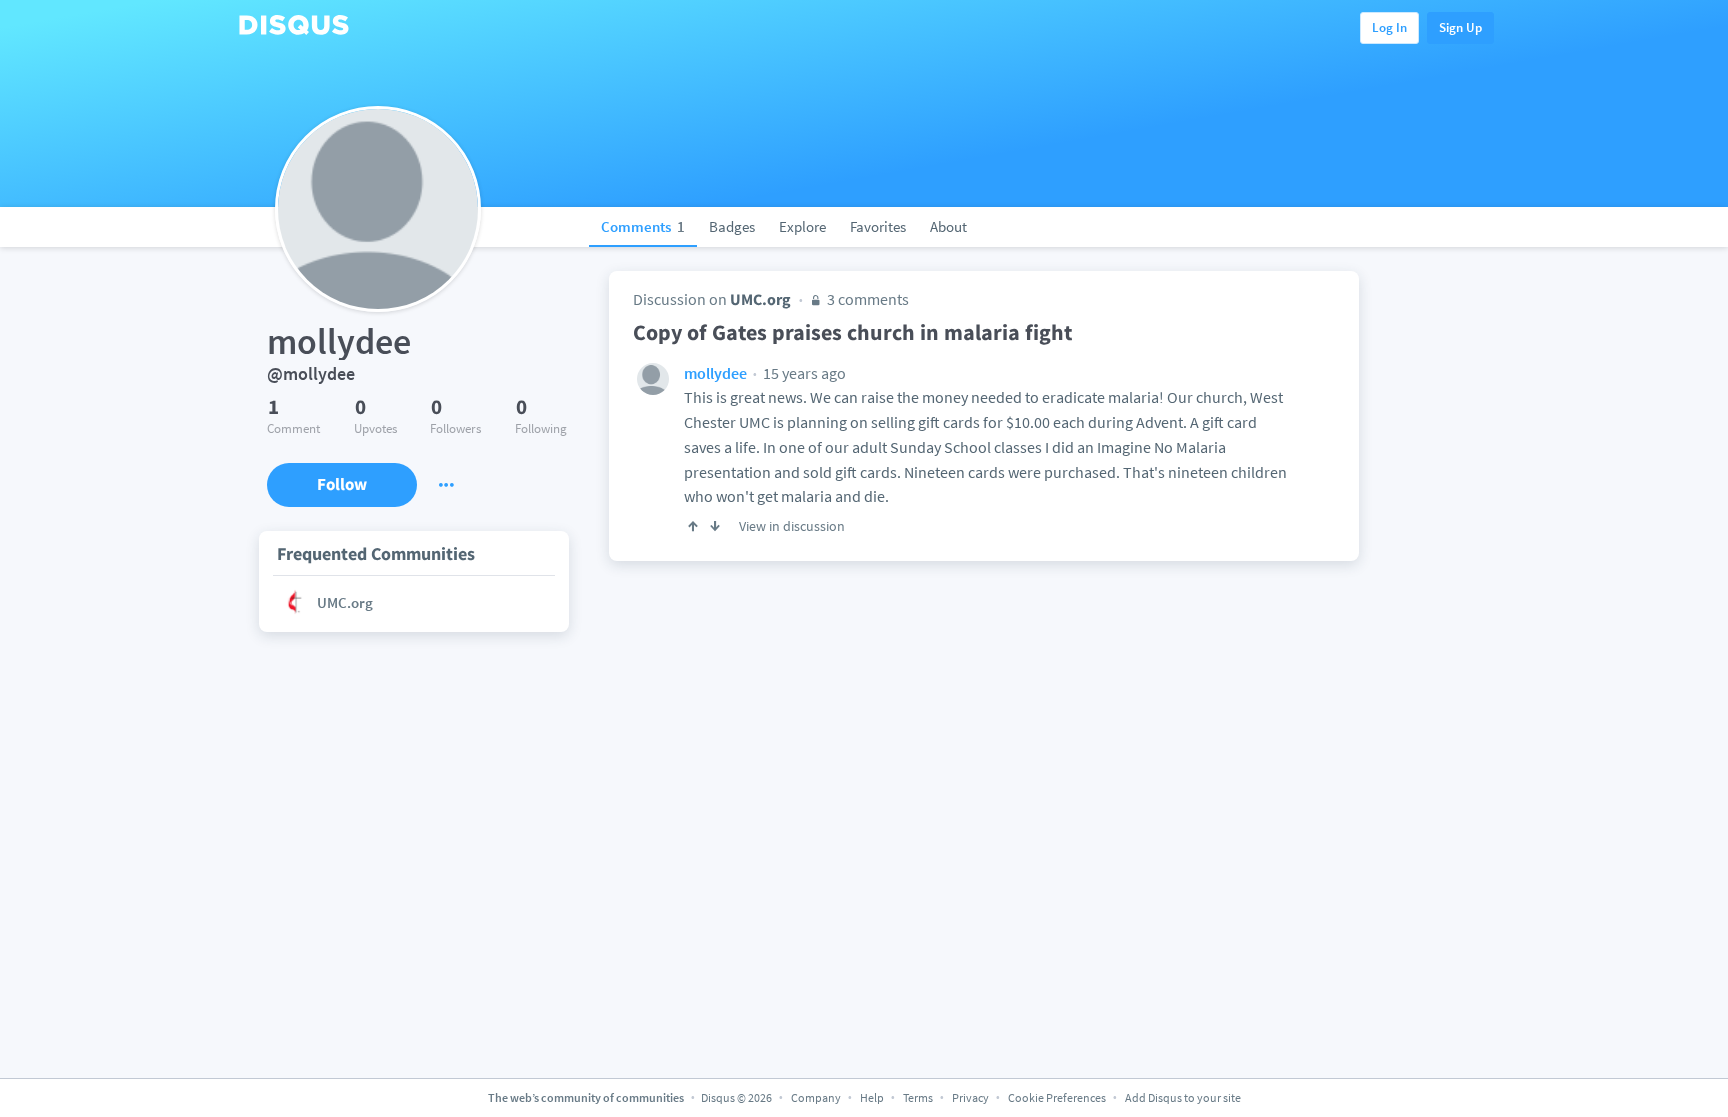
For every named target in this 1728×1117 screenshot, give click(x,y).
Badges (732, 226)
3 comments (866, 299)
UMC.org (760, 299)
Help (872, 1097)
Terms (918, 1097)
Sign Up (1460, 27)
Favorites (878, 226)
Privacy (970, 1097)
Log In (1389, 27)
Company (816, 1097)
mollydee (715, 373)
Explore (802, 226)
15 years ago (803, 373)
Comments (643, 226)
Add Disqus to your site (1183, 1097)
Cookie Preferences (1058, 1097)
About (948, 226)
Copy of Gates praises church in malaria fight (852, 332)
